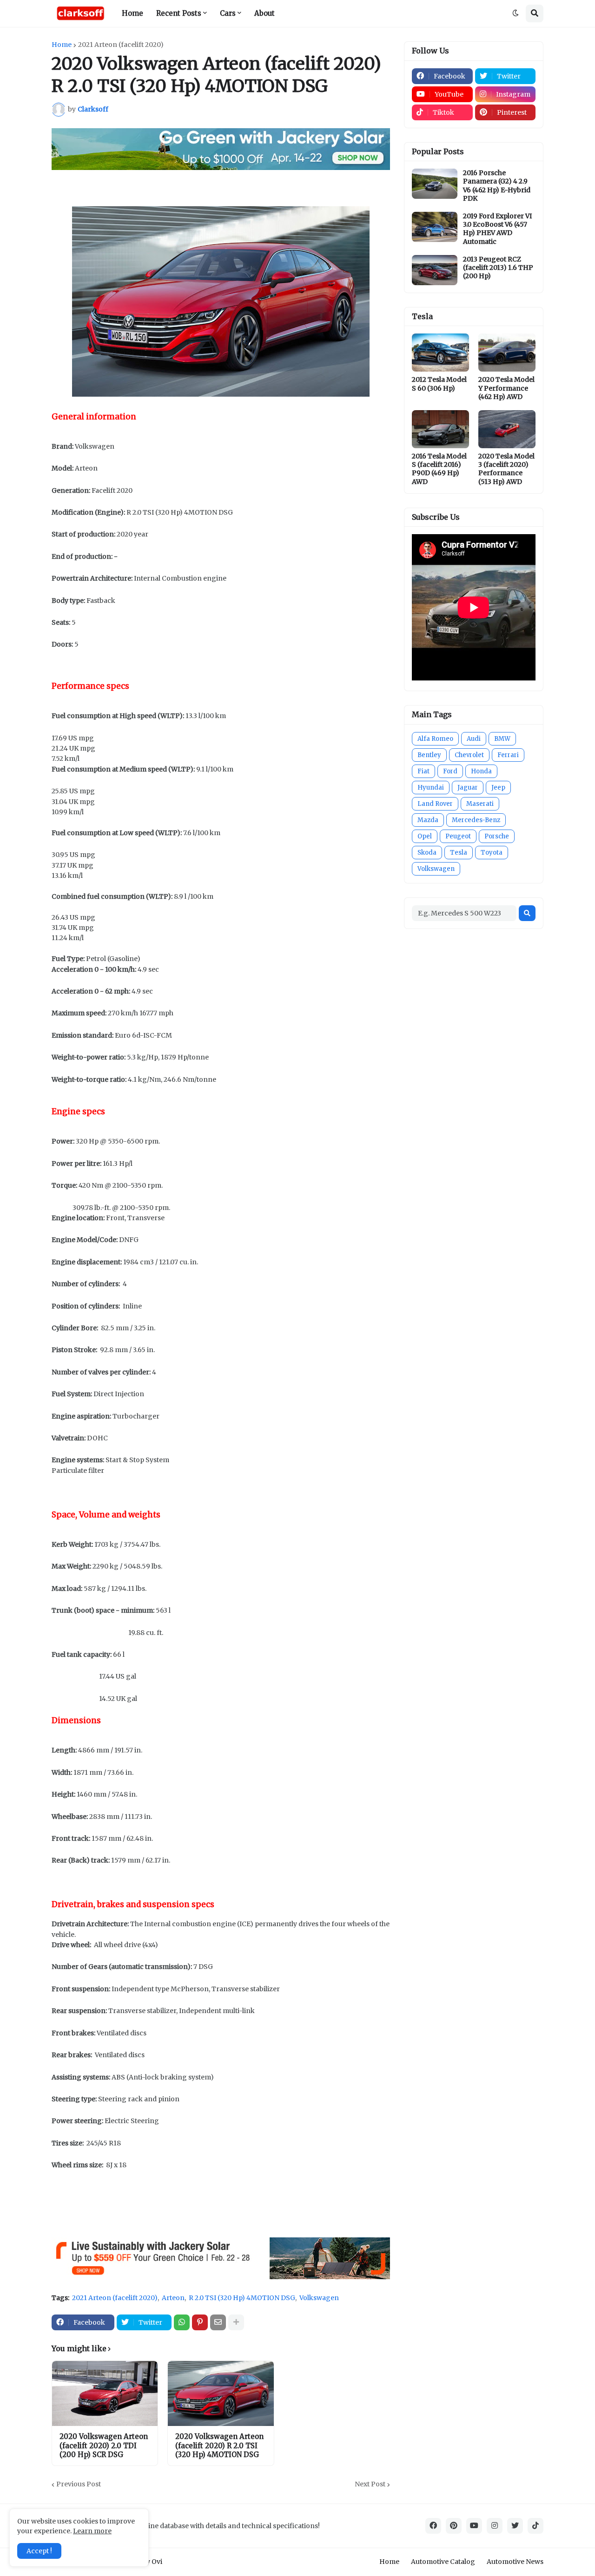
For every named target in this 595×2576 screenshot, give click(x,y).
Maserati (480, 804)
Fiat (423, 771)
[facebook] (433, 2526)
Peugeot (458, 836)
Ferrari (508, 755)
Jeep (498, 788)
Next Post (370, 2484)
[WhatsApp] (182, 2322)
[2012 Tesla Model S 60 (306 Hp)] (440, 353)
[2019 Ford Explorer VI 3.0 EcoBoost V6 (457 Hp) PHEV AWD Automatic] (435, 227)
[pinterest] (454, 2526)
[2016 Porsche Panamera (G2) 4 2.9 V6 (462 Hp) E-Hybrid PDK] (435, 184)
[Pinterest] (200, 2322)
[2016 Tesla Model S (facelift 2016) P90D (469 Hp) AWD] (440, 429)
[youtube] (474, 2526)
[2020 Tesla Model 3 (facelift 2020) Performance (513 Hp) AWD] (507, 429)
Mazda (428, 820)
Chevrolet (469, 755)
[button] (516, 13)
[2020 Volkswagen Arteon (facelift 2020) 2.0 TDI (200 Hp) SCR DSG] (105, 2393)
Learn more (92, 2531)
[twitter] (515, 2526)
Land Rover (435, 804)
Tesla (459, 853)
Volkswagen (319, 2298)
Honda (481, 771)
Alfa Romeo (435, 739)
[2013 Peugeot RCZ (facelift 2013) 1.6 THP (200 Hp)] (435, 270)
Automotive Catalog (443, 2562)
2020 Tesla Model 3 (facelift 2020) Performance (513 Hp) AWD (506, 469)
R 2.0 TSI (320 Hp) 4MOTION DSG (242, 2298)
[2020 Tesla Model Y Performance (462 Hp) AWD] (507, 353)
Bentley (429, 755)
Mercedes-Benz (476, 820)
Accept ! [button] (39, 2551)
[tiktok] (535, 2526)
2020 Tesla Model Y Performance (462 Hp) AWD (506, 388)
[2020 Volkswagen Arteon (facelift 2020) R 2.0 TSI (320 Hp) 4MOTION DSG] (221, 2393)
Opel (425, 836)
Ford (450, 771)
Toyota (492, 853)
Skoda (427, 853)
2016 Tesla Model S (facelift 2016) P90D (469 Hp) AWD (439, 469)
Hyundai (431, 788)
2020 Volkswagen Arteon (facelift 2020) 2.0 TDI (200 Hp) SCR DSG (104, 2445)
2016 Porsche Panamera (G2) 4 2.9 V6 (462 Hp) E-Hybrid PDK (497, 186)
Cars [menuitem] (228, 13)
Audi (474, 739)
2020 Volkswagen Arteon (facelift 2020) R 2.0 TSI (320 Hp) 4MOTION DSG (219, 2445)
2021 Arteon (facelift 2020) (121, 45)
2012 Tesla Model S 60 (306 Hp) (439, 384)
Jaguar (468, 788)
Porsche (497, 836)
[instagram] (495, 2526)
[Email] (218, 2322)
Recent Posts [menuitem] (179, 13)
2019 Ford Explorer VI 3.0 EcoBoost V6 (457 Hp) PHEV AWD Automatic (497, 229)
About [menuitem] (264, 13)
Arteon (173, 2298)
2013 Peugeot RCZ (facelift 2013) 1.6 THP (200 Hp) (498, 268)
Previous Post (79, 2484)
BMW (502, 739)
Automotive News (515, 2562)
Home (62, 45)
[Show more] (236, 2322)
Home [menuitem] (132, 13)
